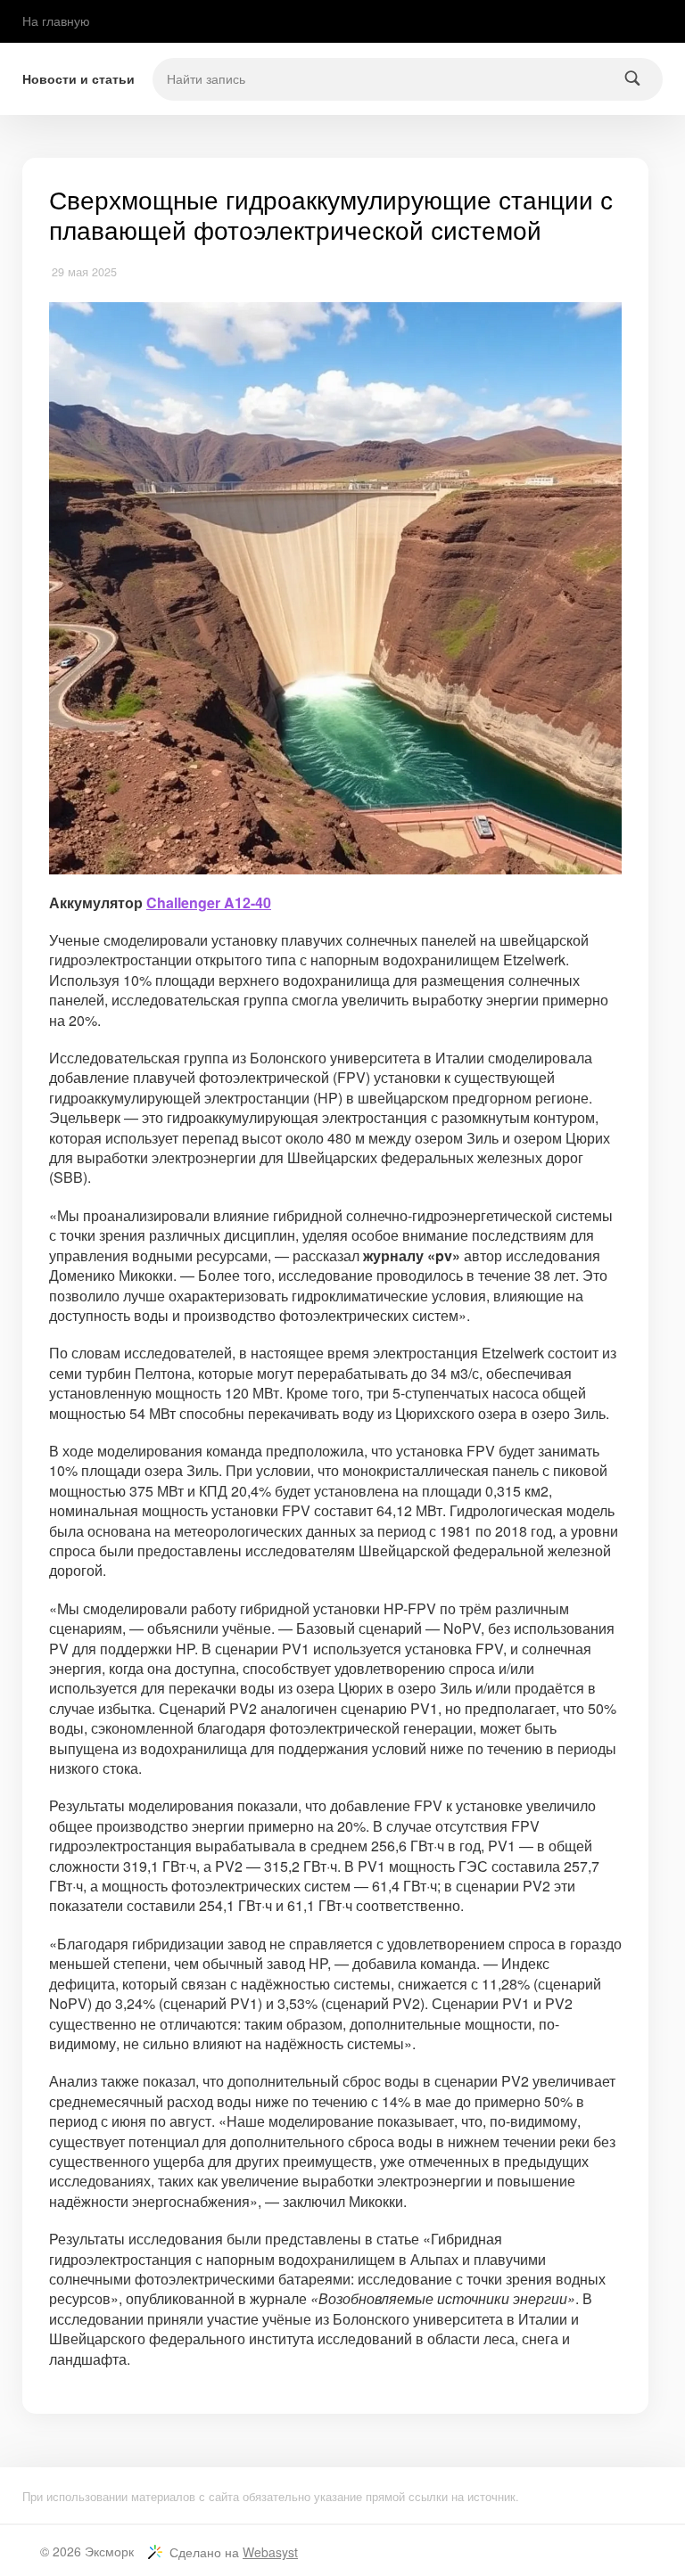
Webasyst (270, 2552)
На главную (56, 21)
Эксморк (109, 2551)
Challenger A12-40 (209, 902)
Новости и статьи (78, 79)
